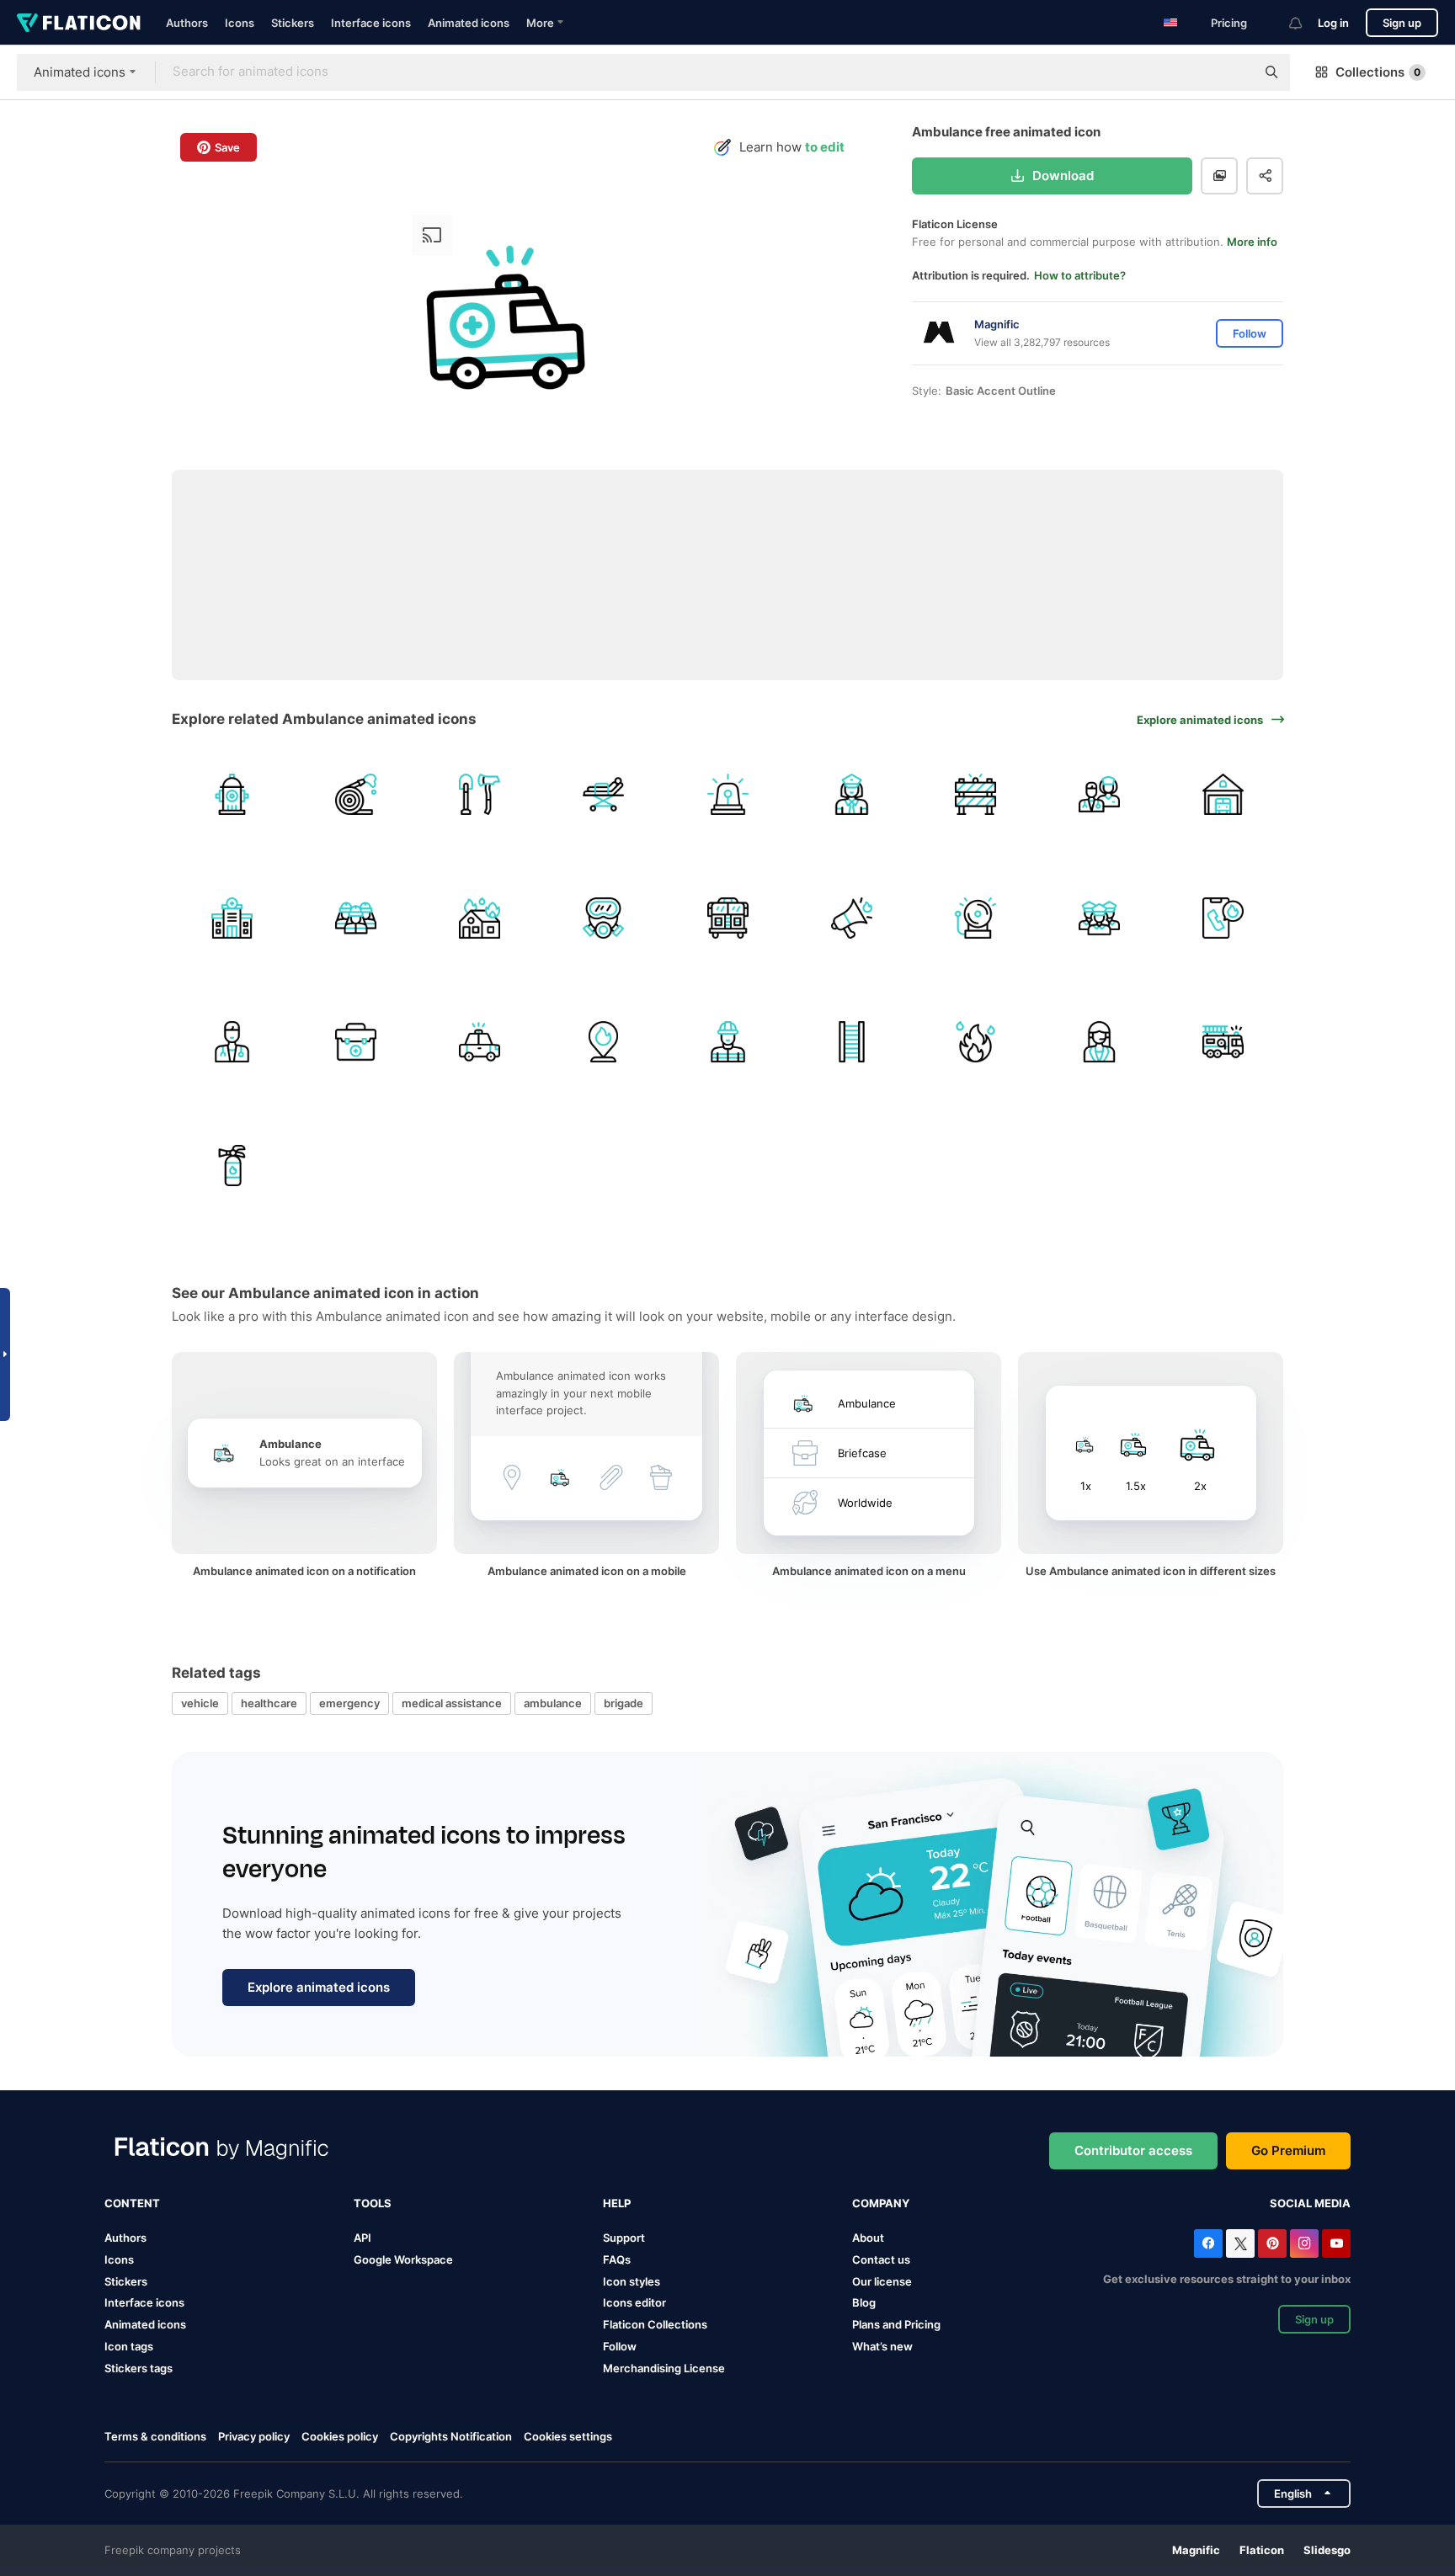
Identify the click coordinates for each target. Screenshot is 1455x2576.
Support (624, 2238)
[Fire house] (479, 918)
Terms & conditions (155, 2436)
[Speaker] (851, 918)
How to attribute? (1080, 275)
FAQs (617, 2259)
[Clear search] (1234, 72)
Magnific (1196, 2550)
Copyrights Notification (451, 2436)
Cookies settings (568, 2437)
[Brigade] (1100, 794)
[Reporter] (1100, 1041)
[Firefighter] (355, 918)
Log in (1333, 23)
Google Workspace (403, 2259)
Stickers (293, 23)
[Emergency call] (1223, 918)
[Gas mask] (604, 918)
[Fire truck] (727, 918)
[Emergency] (727, 794)
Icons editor (634, 2302)
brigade (624, 1703)
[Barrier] (975, 794)
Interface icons (371, 23)
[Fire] (604, 1041)
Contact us (881, 2259)
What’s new (882, 2346)
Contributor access (1133, 2150)
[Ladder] (851, 1041)
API (362, 2238)
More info (1252, 242)
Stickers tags (139, 2368)
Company (881, 2203)
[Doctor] (232, 1041)
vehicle (200, 1703)
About (868, 2238)
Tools (373, 2203)
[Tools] (479, 794)
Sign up (1402, 23)
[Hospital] (232, 918)
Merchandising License (664, 2368)
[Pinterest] (1272, 2243)
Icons (240, 23)
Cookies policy (340, 2436)
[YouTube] (1336, 2243)
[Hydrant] (232, 794)
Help (617, 2203)
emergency (349, 1703)
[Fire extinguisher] (232, 1166)
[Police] (851, 794)
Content (132, 2203)
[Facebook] (1208, 2243)
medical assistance (452, 1703)
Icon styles (632, 2281)
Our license (882, 2281)
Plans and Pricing (896, 2324)
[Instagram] (1304, 2243)
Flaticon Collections (655, 2324)
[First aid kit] (355, 1041)
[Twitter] (1240, 2243)
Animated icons (469, 23)
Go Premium (1288, 2150)
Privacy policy (254, 2436)
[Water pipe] (355, 794)
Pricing (1229, 23)
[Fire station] (1223, 794)
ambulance (553, 1703)
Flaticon (1262, 2550)
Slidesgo (1327, 2550)
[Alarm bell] (975, 918)
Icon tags (129, 2346)
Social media (1310, 2203)
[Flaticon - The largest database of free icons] (79, 23)
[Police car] (479, 1041)
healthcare (269, 1703)
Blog (864, 2302)
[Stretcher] (604, 794)
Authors (187, 23)
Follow (620, 2346)
